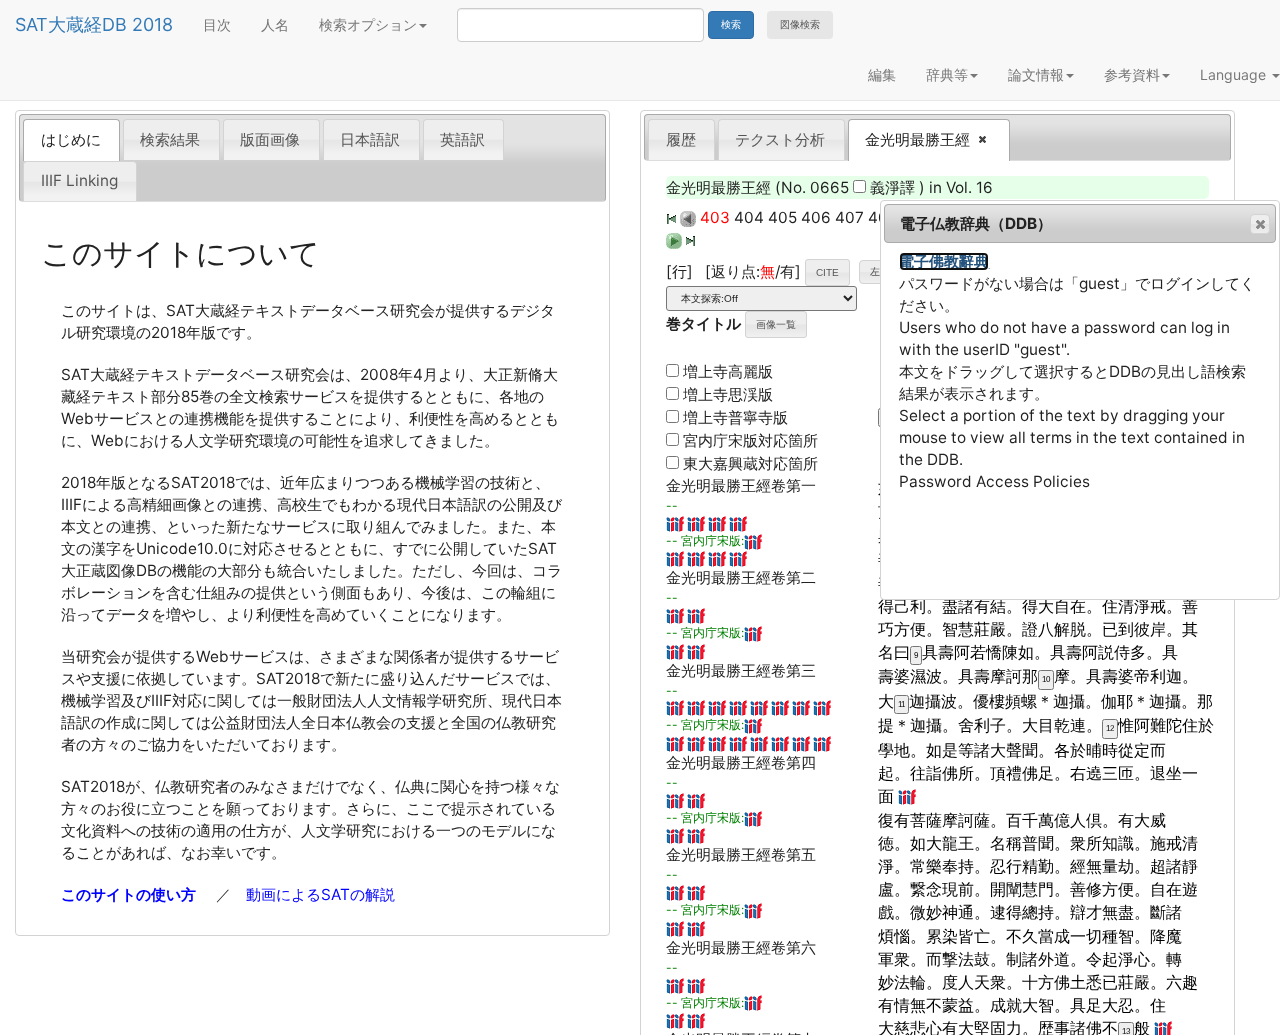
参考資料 (1132, 74)
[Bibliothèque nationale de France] (675, 522)
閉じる (1260, 224)
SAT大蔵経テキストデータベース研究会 (300, 310)
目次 (217, 24)
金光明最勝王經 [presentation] (911, 140)
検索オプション (368, 24)
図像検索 (800, 24)
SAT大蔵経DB (71, 24)
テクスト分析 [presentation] (780, 139)
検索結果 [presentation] (170, 139)
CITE (827, 272)
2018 (152, 24)
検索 (731, 24)
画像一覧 (776, 324)
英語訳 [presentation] (462, 139)
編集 (882, 74)
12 (1110, 728)
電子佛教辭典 (944, 261)
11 (901, 704)
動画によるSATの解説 (320, 894)
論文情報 (1036, 74)
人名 (275, 24)
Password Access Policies (994, 481)
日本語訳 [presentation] (370, 139)
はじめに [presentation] (71, 139)
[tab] (71, 139)
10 (1046, 679)
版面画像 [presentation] (270, 139)
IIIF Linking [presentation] (79, 180)
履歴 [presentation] (681, 139)
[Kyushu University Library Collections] (696, 522)
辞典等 (947, 74)
